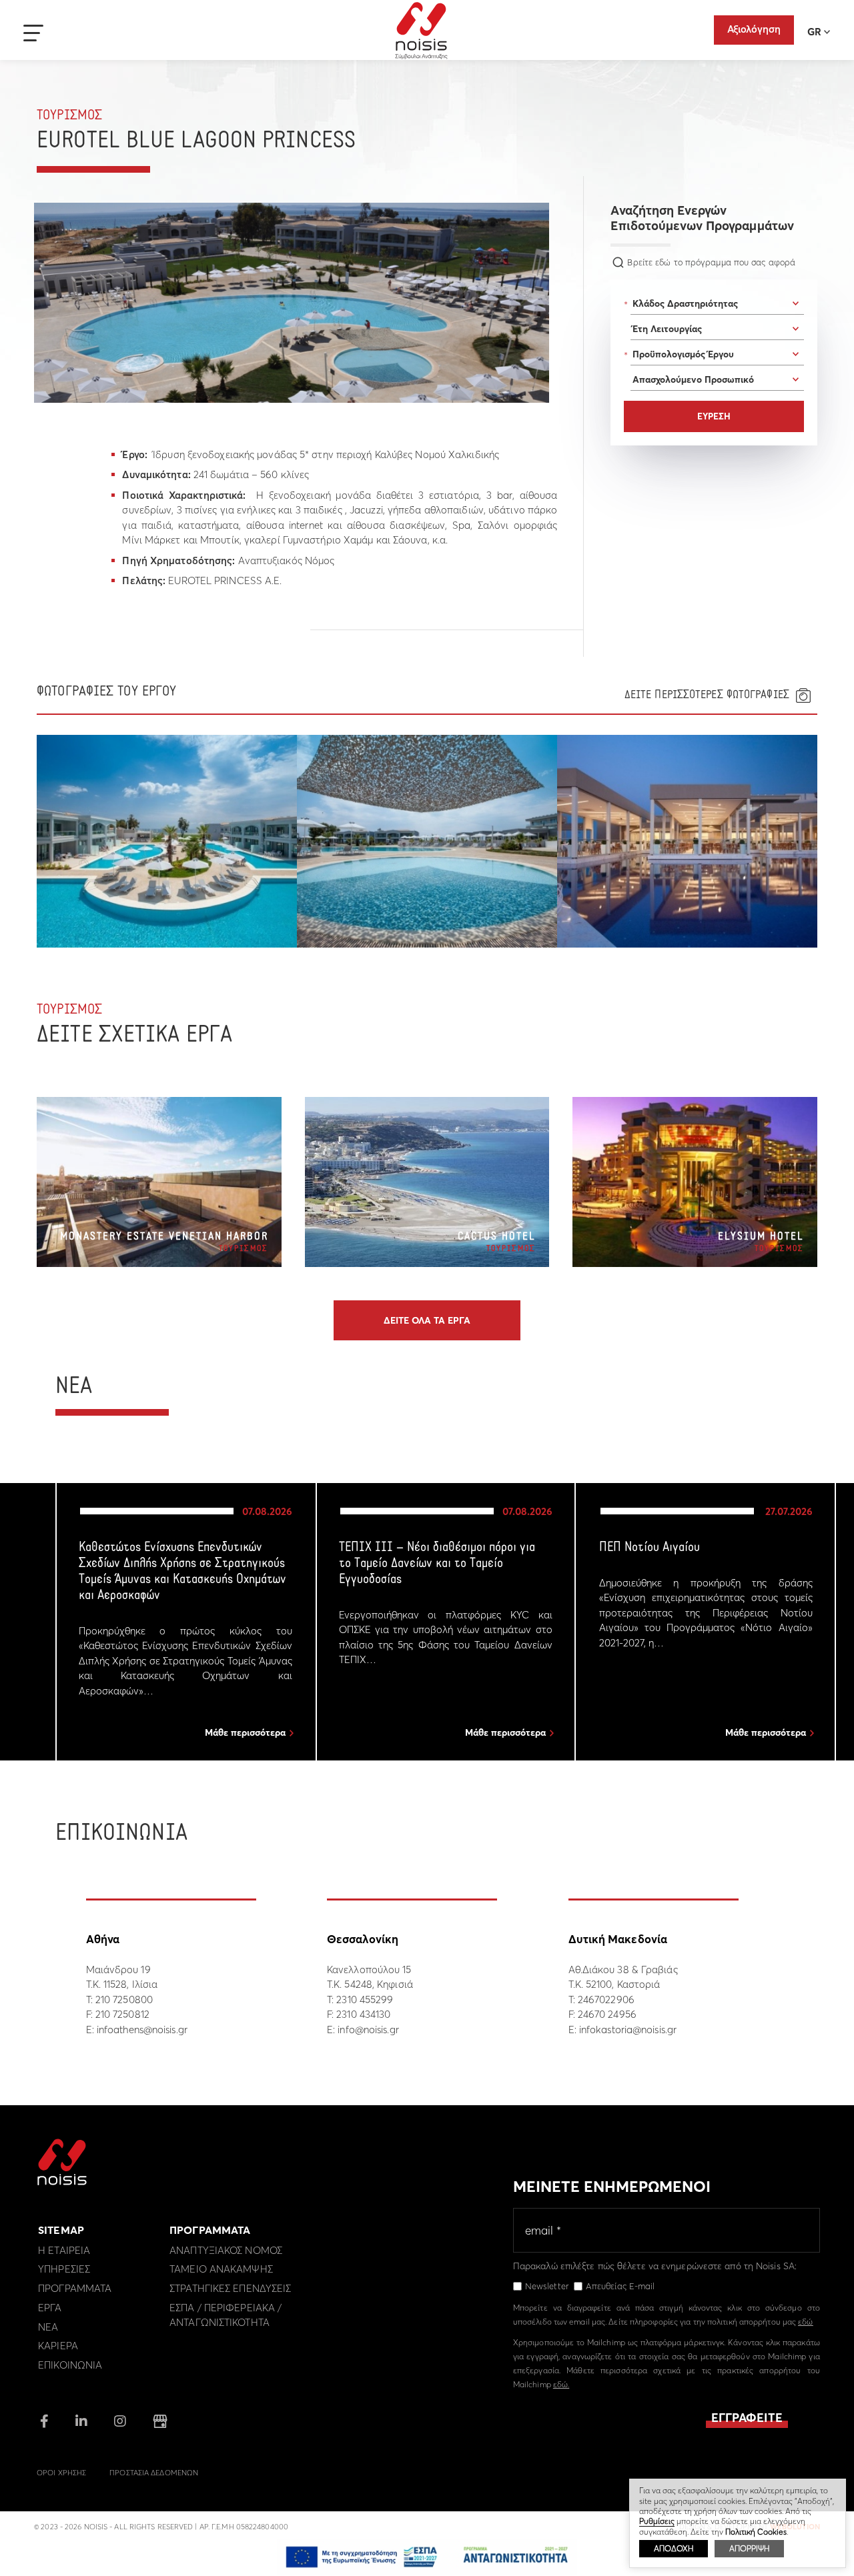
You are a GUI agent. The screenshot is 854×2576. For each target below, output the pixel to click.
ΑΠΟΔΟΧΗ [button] (674, 2548)
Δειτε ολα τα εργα (427, 1320)
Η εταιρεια (64, 2250)
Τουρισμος (69, 116)
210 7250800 (124, 2000)
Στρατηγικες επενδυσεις (230, 2288)
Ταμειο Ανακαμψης (221, 2269)
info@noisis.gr (368, 2030)
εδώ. (561, 2384)
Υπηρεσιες (64, 2269)
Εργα (50, 2308)
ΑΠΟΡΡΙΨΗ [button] (749, 2548)
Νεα (48, 2327)
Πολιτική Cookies (756, 2532)
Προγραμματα (75, 2288)
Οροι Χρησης (61, 2473)
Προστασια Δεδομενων (154, 2473)
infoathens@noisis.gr (142, 2030)
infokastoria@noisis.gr (628, 2030)
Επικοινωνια (70, 2365)
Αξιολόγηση (754, 29)
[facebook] (44, 2422)
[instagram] (120, 2422)
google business (160, 2421)
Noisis (421, 31)
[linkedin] (81, 2422)
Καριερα (58, 2346)
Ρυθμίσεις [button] (657, 2521)
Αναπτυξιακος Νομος (226, 2250)
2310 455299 (365, 2000)
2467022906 (606, 2000)
